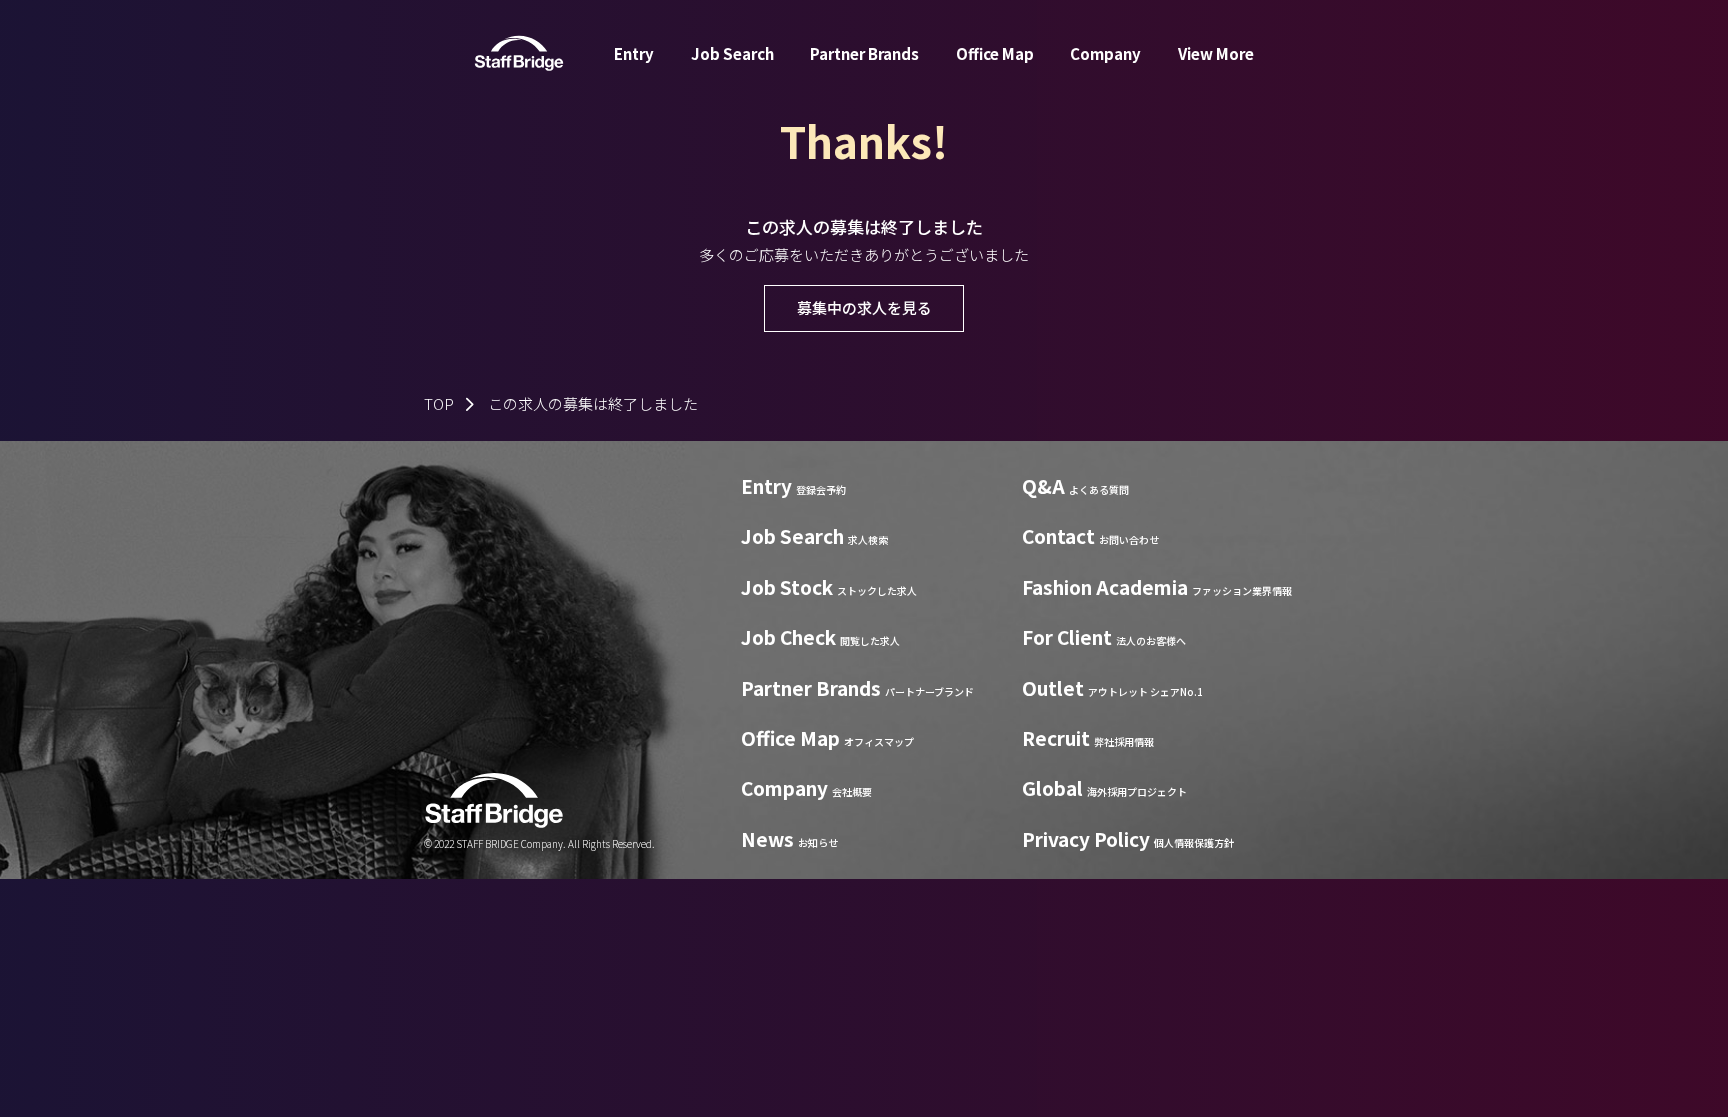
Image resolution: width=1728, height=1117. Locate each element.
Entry (634, 53)
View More (1216, 53)
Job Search (732, 53)
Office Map (995, 53)
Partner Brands (864, 53)
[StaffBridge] (519, 53)
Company (1105, 53)
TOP (439, 403)
